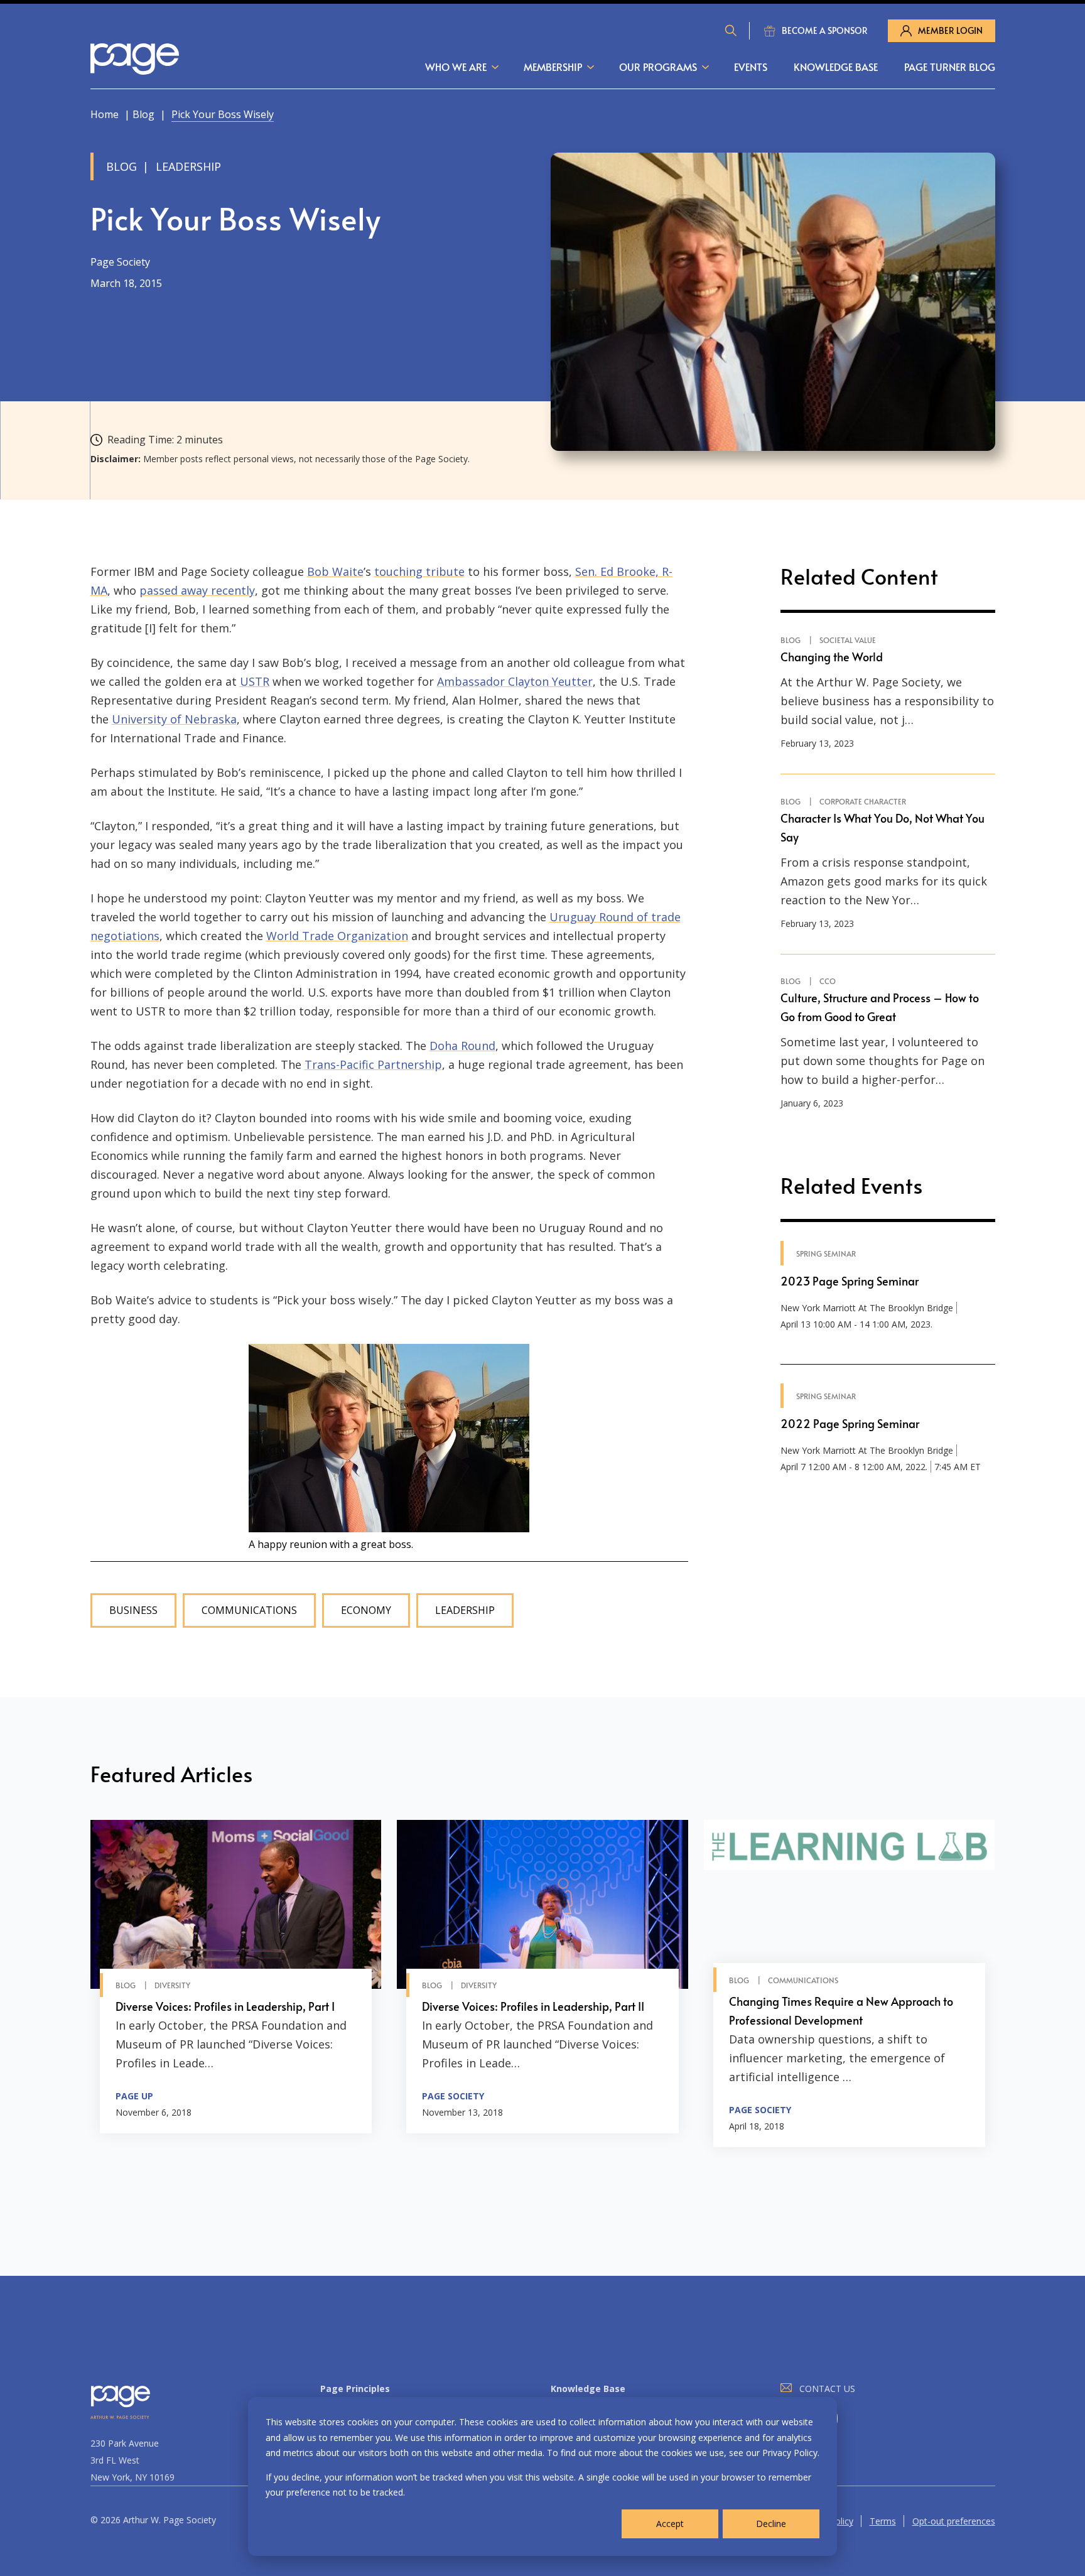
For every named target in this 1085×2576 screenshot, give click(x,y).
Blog (143, 114)
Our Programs (658, 67)
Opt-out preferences (954, 2521)
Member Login (950, 30)
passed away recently (197, 590)
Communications (249, 1610)
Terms (883, 2521)
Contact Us (827, 2389)
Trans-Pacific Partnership (373, 1064)
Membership (553, 67)
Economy (366, 1610)
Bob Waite (335, 571)
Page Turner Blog (950, 67)
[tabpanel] (236, 1983)
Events (751, 67)
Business (133, 1610)
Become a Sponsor (825, 30)
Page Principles (355, 2389)
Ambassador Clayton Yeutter (515, 681)
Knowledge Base (836, 67)
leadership (465, 1610)
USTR (255, 681)
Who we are (456, 67)
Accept (670, 2524)
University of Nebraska (174, 719)
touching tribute (419, 571)
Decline (771, 2524)
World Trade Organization (337, 936)
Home (105, 114)
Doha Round (462, 1046)
